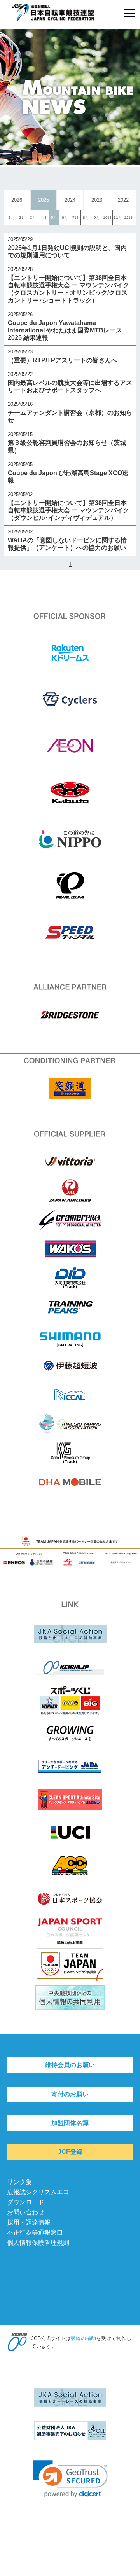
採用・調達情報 (29, 2222)
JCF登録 (70, 2152)
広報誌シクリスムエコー (41, 2192)
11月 (118, 218)
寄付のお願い (70, 2094)
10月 (107, 218)
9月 (97, 218)
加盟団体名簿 (70, 2123)
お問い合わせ (26, 2212)
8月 (86, 218)
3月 (33, 218)
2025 (44, 200)
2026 (17, 200)
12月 (128, 218)
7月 (75, 218)
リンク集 (19, 2182)
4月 (44, 218)
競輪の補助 (83, 2338)
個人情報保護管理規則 (38, 2243)
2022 (123, 200)
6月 (65, 218)
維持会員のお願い (70, 2065)
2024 (70, 200)
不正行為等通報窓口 (35, 2233)
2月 (22, 218)
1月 (12, 218)
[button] (70, 2479)
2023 (97, 200)
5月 (54, 218)
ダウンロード (26, 2202)
